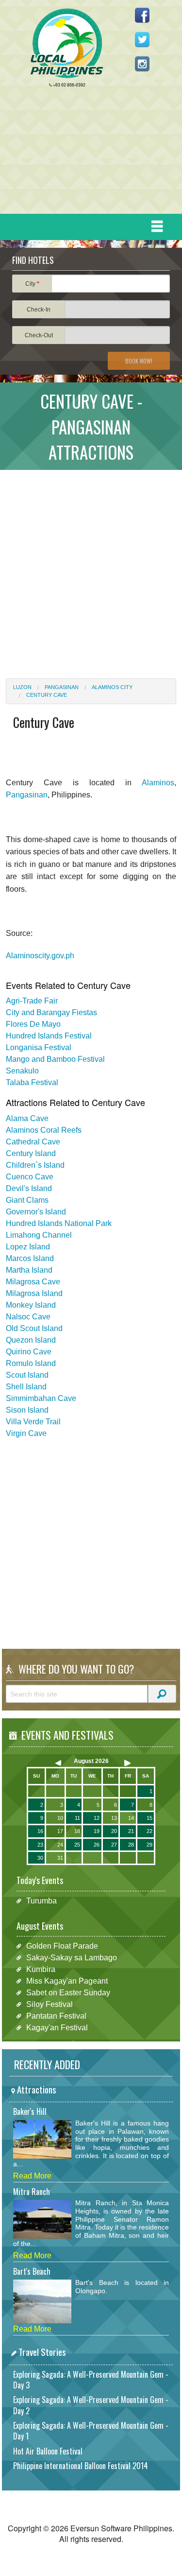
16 (40, 1831)
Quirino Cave (29, 1352)
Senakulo (22, 1071)
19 (97, 1831)
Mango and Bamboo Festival (55, 1059)
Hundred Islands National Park (59, 1223)
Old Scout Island (34, 1328)
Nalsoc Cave (28, 1317)
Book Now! (139, 361)
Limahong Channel (39, 1235)
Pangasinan (62, 687)
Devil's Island (29, 1188)
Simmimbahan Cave (41, 1398)
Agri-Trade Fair (32, 1001)
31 (60, 1858)
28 (131, 1845)
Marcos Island (30, 1258)
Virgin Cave (26, 1433)
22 (149, 1831)
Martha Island (29, 1270)
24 (60, 1845)
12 (97, 1818)
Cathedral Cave (33, 1142)
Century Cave (47, 695)
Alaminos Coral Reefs (44, 1130)
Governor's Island (36, 1212)
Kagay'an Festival (57, 2028)
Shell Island (26, 1387)
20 (114, 1831)
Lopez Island (28, 1247)
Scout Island (27, 1375)
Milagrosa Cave (33, 1282)
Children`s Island (35, 1165)
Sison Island (27, 1410)
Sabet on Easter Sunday (68, 1993)
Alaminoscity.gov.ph (40, 956)
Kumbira (41, 1969)
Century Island (31, 1153)
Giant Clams (27, 1200)
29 (149, 1845)
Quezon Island (31, 1340)
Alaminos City (112, 687)
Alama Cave (27, 1118)
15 (149, 1818)
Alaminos (158, 783)
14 (131, 1818)
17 (60, 1831)
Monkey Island (31, 1305)
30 (40, 1858)
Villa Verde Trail (33, 1422)
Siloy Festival (50, 2004)
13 (114, 1818)
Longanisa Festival (39, 1047)
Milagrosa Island (34, 1293)
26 (97, 1845)
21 (131, 1831)
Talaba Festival (32, 1082)
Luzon (22, 687)
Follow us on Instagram (142, 64)
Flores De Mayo (33, 1024)
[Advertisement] (87, 153)
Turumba (41, 1901)
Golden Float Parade (62, 1946)
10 (60, 1818)
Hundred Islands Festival (49, 1036)
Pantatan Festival (56, 2016)
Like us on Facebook (142, 15)
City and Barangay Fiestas (51, 1012)
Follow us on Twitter (142, 39)
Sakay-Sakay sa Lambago (72, 1958)
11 (77, 1818)
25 (77, 1845)
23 (40, 1845)
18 (77, 1831)
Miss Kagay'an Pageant (67, 1981)
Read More (32, 2176)
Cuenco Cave (30, 1177)
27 (114, 1845)
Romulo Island (31, 1363)
